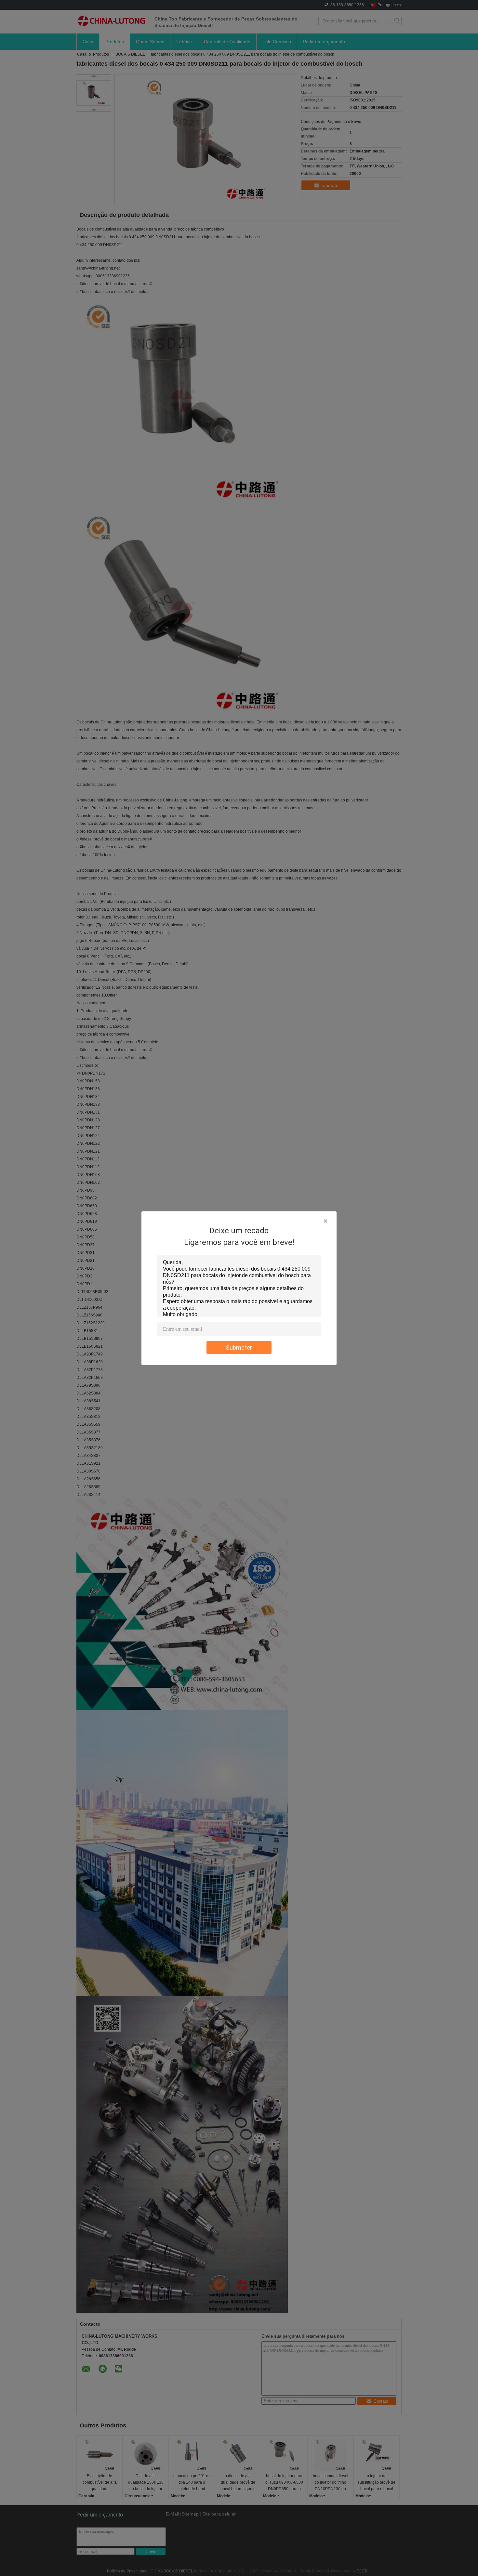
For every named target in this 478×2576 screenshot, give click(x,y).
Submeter (239, 1347)
